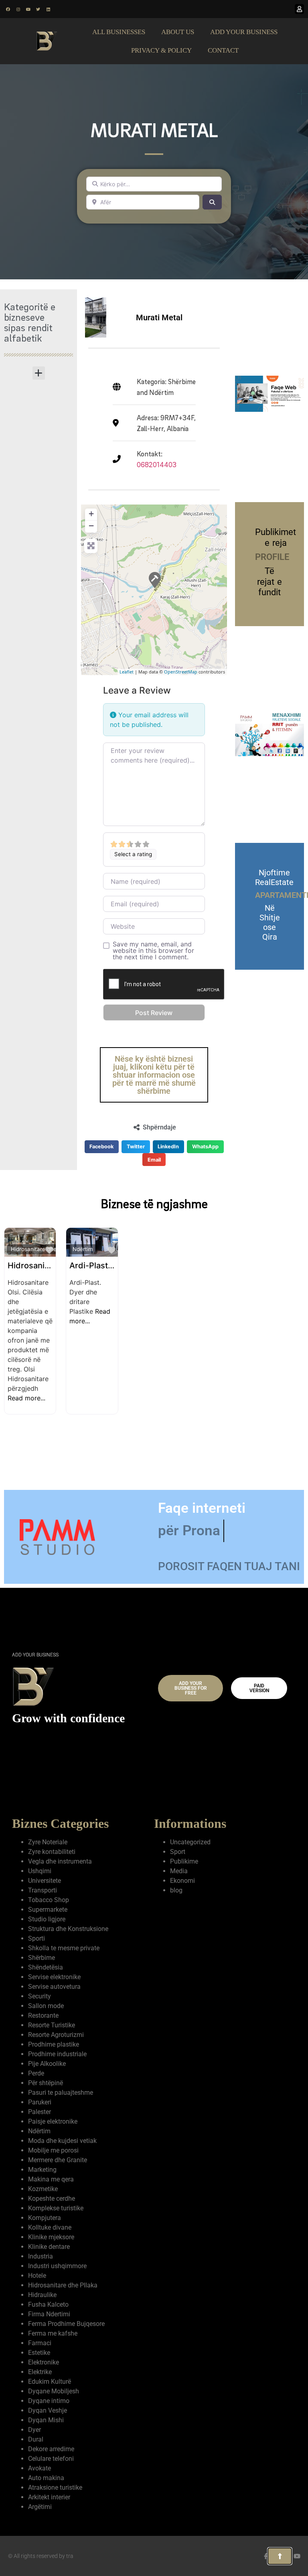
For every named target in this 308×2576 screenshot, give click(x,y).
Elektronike (44, 2362)
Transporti (43, 1890)
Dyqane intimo (49, 2401)
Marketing (42, 2170)
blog (176, 1890)
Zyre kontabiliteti (52, 1852)
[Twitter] (38, 9)
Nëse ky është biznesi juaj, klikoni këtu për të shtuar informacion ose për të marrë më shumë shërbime (154, 1075)
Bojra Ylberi (92, 1266)
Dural (203, 1249)
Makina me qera (51, 2179)
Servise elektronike (54, 1977)
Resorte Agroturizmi (56, 2035)
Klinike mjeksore (51, 2237)
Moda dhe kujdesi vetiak (62, 2141)
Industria (41, 2256)
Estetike (39, 2353)
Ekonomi (182, 1881)
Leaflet (127, 672)
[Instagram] (18, 9)
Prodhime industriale (57, 2054)
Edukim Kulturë (50, 2382)
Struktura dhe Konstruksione (68, 1929)
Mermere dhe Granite (58, 2160)
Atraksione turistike (55, 2487)
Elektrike (40, 2372)
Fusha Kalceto (48, 2304)
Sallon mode (46, 2006)
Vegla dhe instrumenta (60, 1861)
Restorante (43, 2015)
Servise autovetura (54, 1987)
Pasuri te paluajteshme (61, 2093)
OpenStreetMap (181, 672)
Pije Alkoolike (47, 2064)
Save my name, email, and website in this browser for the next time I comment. (153, 950)
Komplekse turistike (56, 2208)
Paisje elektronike (53, 2121)
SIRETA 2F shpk (37, 1266)
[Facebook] (8, 9)
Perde (36, 2073)
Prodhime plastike (54, 2044)
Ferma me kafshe (53, 2333)
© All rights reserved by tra (41, 2556)
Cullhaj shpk (217, 1266)
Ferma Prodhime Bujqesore (66, 2324)
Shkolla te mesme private (64, 1948)
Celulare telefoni (51, 2459)
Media (179, 1871)
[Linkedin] (48, 9)
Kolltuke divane (50, 2227)
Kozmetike (43, 2189)
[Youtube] (28, 9)
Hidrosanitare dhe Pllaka (166, 1249)
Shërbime (42, 1958)
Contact (223, 50)
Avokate (40, 2468)
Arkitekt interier (49, 2497)
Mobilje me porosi (53, 2150)
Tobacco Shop (49, 1900)
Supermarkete (48, 1910)
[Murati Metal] (154, 580)
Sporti (36, 1938)
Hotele (37, 2276)
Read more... (274, 1379)
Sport (178, 1852)
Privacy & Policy (161, 50)
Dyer (34, 2430)
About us (178, 32)
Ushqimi (40, 1871)
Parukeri (40, 2102)
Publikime (184, 1861)
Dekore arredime (51, 2449)
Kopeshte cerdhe (52, 2199)
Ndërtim (21, 1249)
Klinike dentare (49, 2247)
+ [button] (91, 514)
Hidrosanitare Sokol (169, 1266)
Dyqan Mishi (46, 2420)
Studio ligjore (47, 1919)
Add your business (244, 32)
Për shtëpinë (46, 2083)
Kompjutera (45, 2218)
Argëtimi (40, 2507)
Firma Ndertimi (49, 2314)
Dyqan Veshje (48, 2410)
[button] (39, 373)
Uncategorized (190, 1842)
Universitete (45, 1881)
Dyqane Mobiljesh (54, 2391)
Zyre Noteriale (277, 1249)
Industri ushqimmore (57, 2266)
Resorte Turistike (52, 2025)
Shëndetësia (46, 1967)
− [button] (91, 526)
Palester (40, 2112)
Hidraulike (42, 2295)
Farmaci (40, 2343)
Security (40, 1996)
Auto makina (46, 2478)
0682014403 (157, 465)
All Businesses (119, 32)
